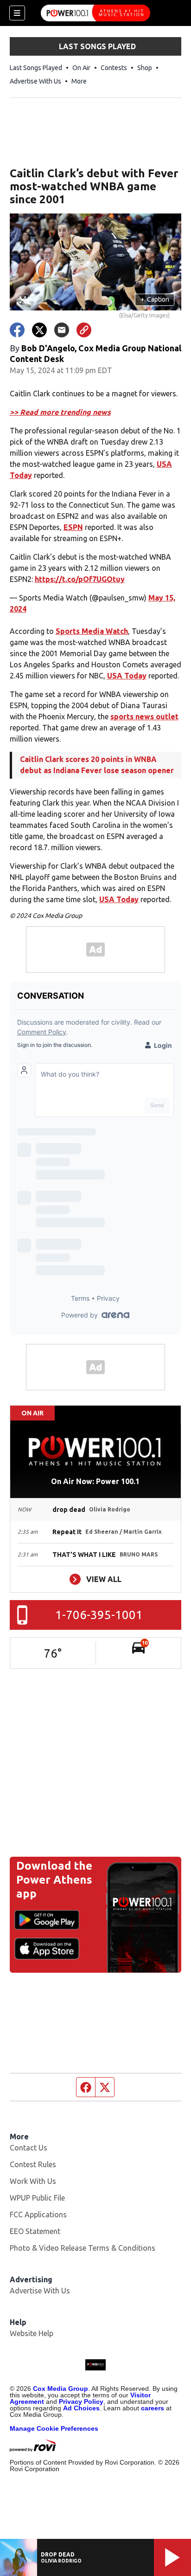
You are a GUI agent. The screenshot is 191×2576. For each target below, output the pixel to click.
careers (153, 2408)
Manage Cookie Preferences (54, 2428)
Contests (114, 68)
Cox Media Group (60, 2389)
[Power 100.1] (95, 13)
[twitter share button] (39, 330)
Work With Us (33, 2181)
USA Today (127, 676)
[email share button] (62, 330)
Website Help (32, 2333)
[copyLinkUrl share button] (84, 330)
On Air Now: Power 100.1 (95, 1481)
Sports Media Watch (92, 631)
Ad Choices (81, 2408)
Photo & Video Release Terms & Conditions (83, 2248)
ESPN (73, 527)
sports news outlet (144, 717)
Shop (145, 68)
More (79, 81)
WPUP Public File (37, 2198)
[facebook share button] (17, 330)
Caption (155, 299)
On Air (81, 68)
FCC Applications (38, 2214)
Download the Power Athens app (54, 1880)
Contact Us (29, 2148)
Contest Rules (33, 2164)
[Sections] (17, 13)
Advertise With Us (35, 81)
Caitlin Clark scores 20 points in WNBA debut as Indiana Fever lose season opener (97, 765)
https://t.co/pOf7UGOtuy (80, 579)
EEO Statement (35, 2231)
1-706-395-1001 (99, 1615)
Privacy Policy (81, 2402)
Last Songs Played (36, 68)
